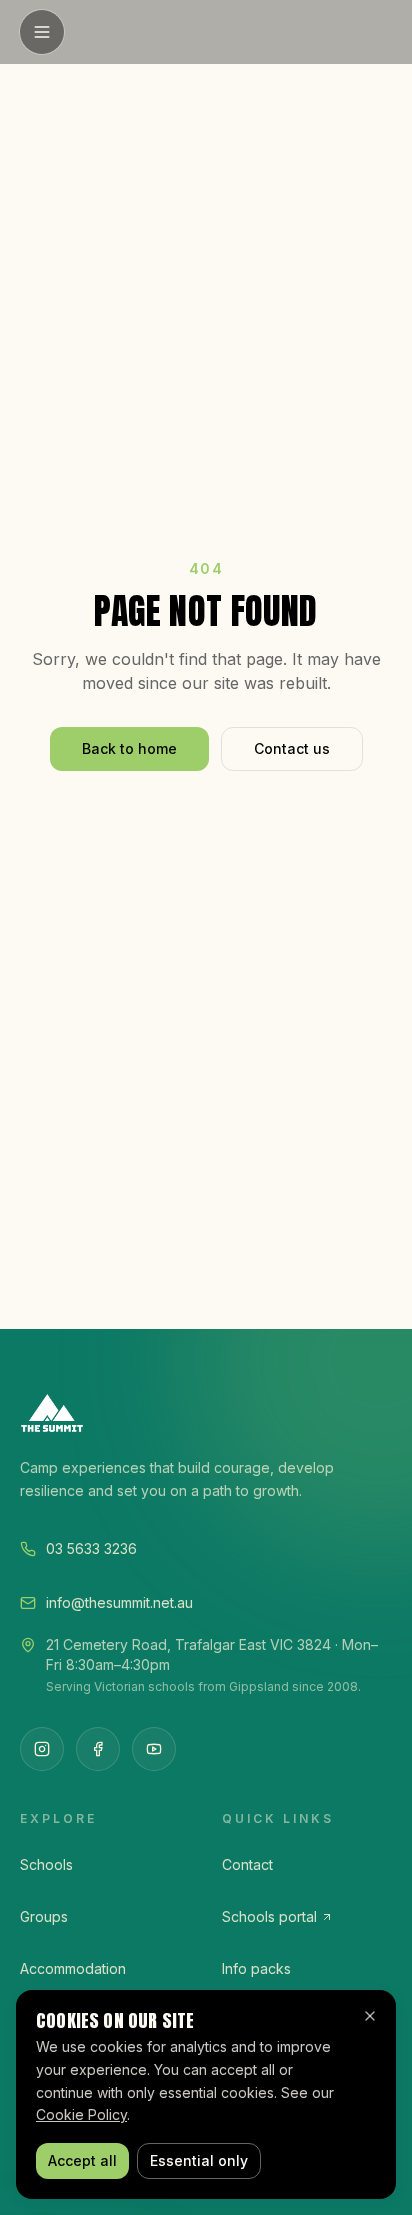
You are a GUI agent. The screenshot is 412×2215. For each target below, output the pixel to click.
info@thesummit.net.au (119, 1602)
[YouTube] (154, 1749)
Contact (247, 1864)
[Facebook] (98, 1749)
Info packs (256, 1968)
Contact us (292, 748)
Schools (46, 1864)
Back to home (129, 748)
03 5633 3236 (91, 1548)
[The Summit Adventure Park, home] (206, 1413)
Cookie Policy (81, 2114)
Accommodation (73, 1968)
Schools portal (269, 1916)
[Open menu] (42, 32)
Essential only (199, 2160)
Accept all (82, 2160)
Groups (44, 1916)
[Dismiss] (370, 2016)
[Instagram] (42, 1749)
